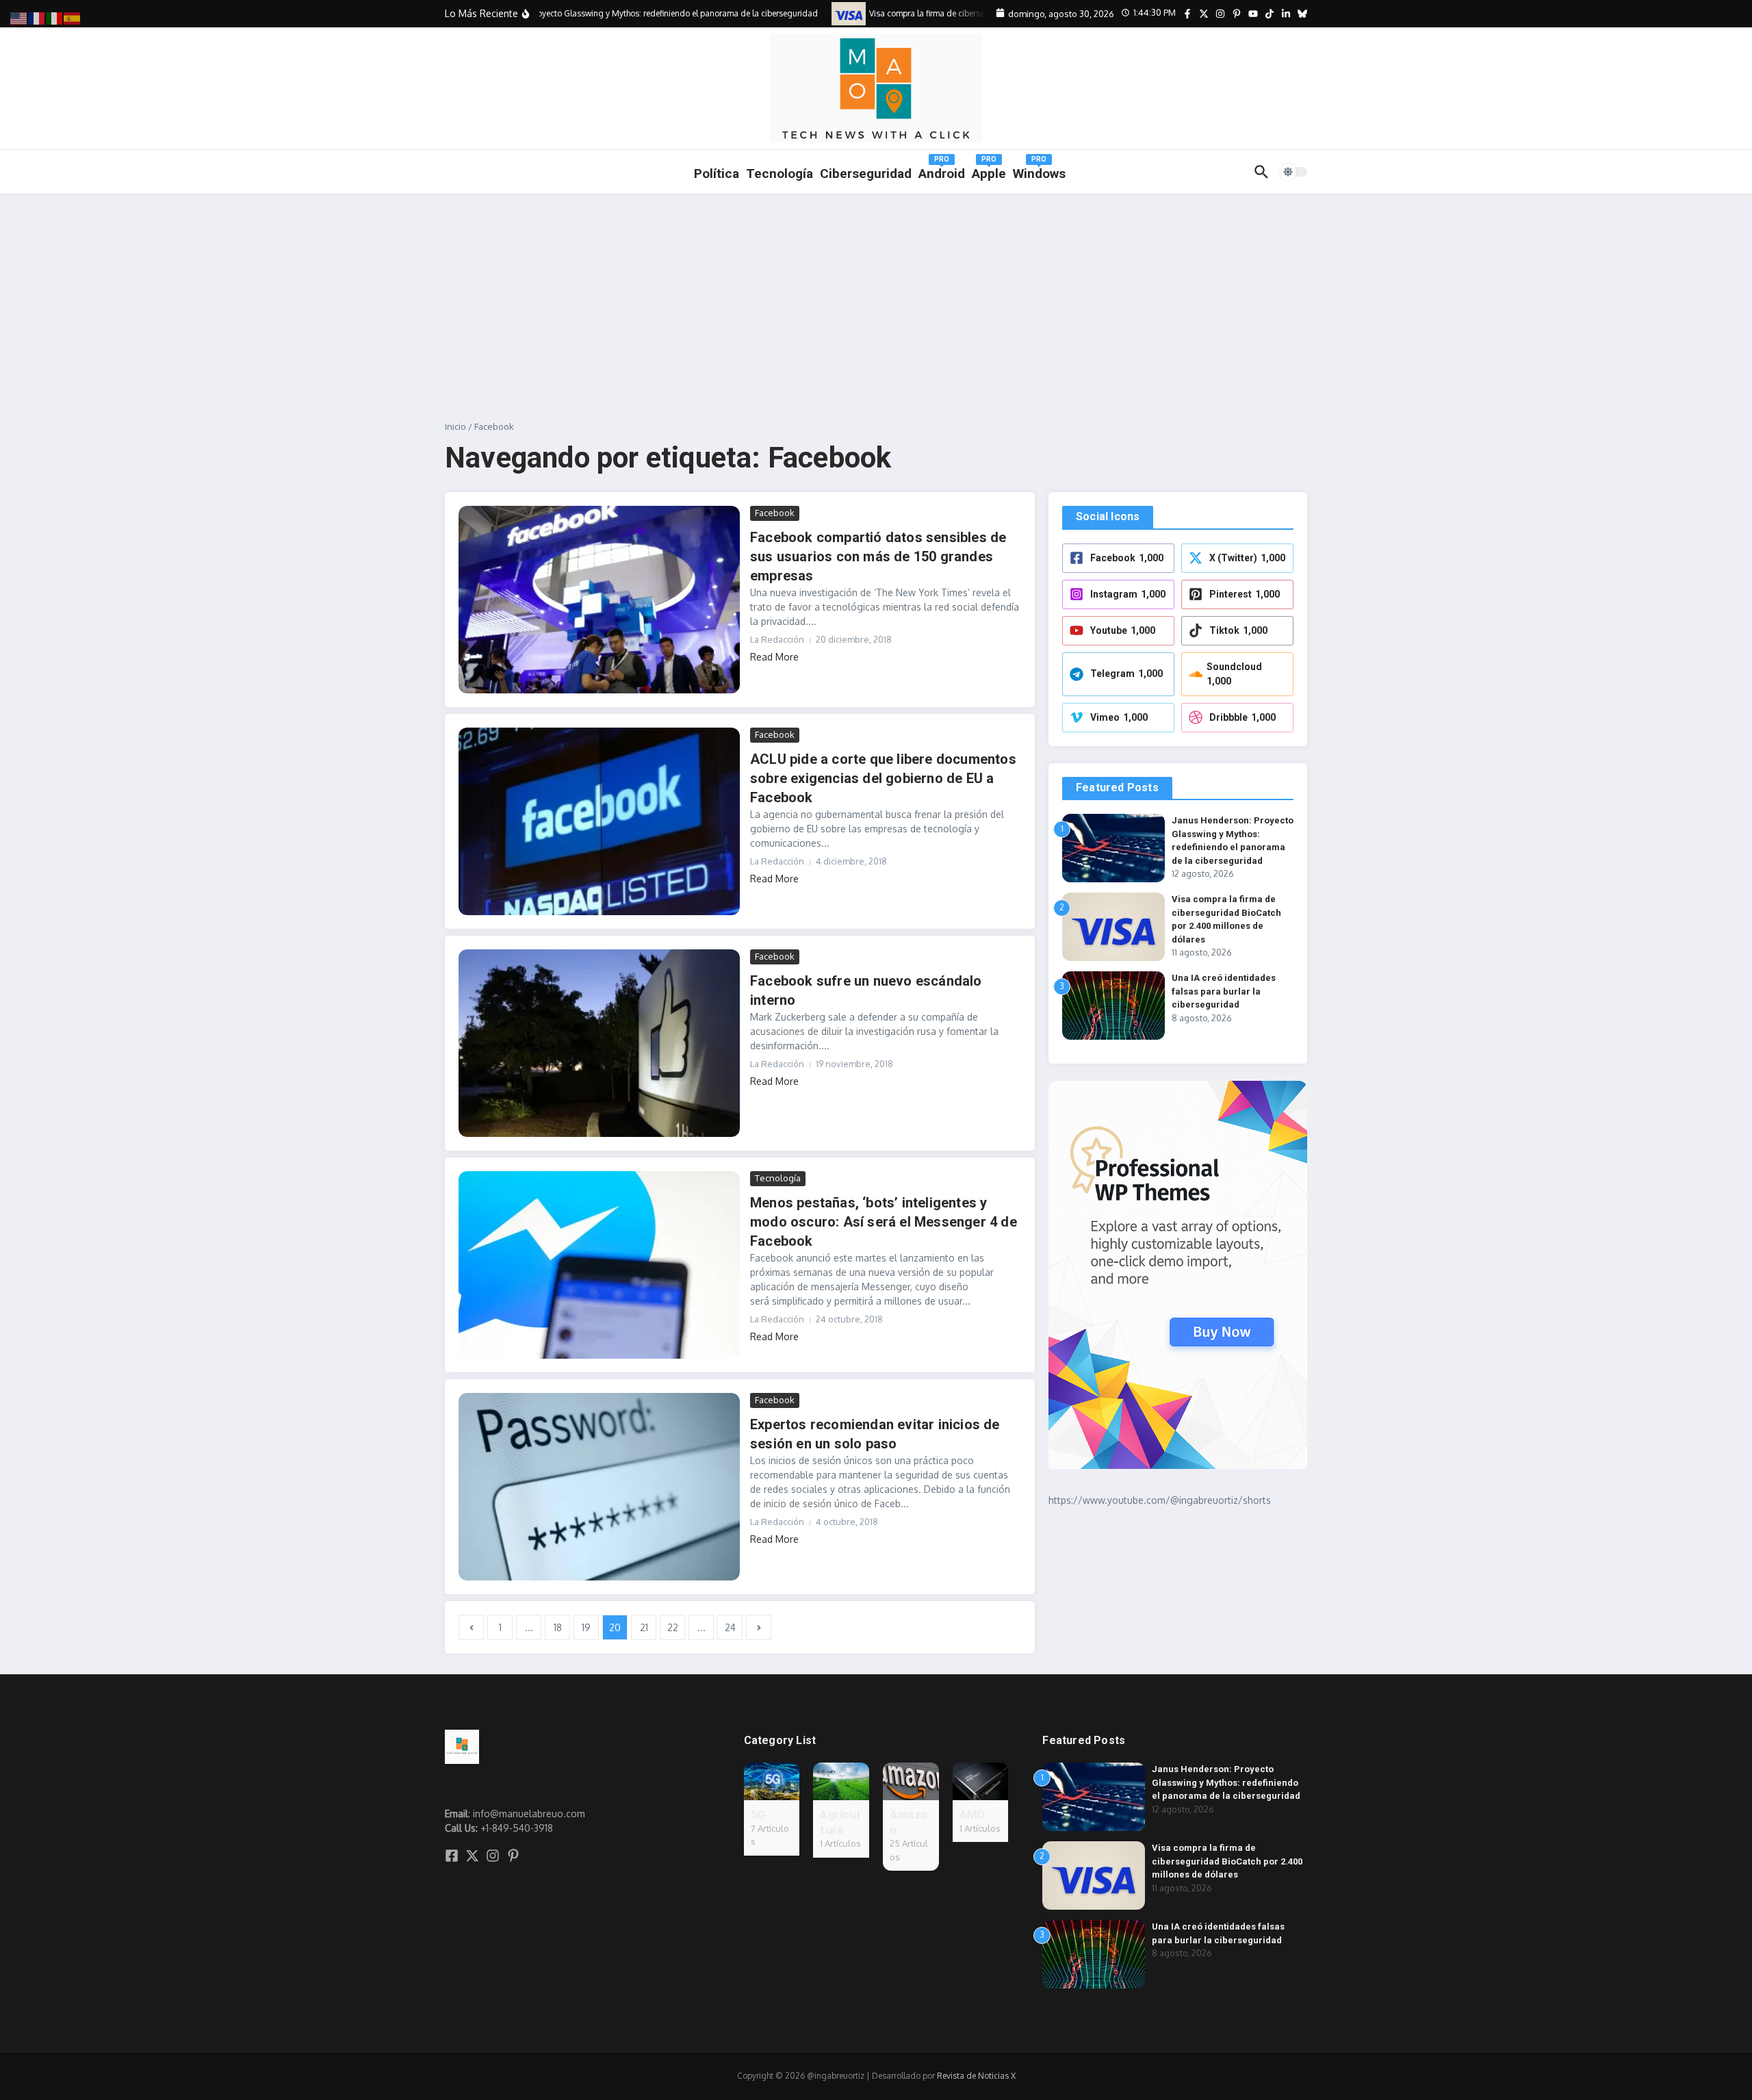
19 (586, 1627)
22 (673, 1627)
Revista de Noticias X (976, 2076)
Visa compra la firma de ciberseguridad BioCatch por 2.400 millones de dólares (1227, 1861)
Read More (774, 657)
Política (717, 174)
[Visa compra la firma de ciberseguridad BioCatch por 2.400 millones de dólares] (828, 13)
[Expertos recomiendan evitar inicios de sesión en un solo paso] (599, 1487)
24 (730, 1627)
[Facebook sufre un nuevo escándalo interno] (599, 1043)
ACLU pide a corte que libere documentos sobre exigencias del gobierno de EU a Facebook (883, 778)
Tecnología (780, 174)
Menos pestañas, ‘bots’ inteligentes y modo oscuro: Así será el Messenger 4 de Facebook (884, 1222)
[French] (37, 17)
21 (644, 1627)
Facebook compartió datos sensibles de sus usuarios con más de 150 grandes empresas (878, 556)
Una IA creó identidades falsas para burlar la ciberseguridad (1224, 991)
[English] (19, 17)
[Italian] (55, 17)
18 (558, 1627)
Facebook (775, 513)
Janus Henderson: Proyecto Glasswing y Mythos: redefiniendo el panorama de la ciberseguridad (1226, 1782)
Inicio (455, 426)
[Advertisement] (876, 297)
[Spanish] (73, 17)
